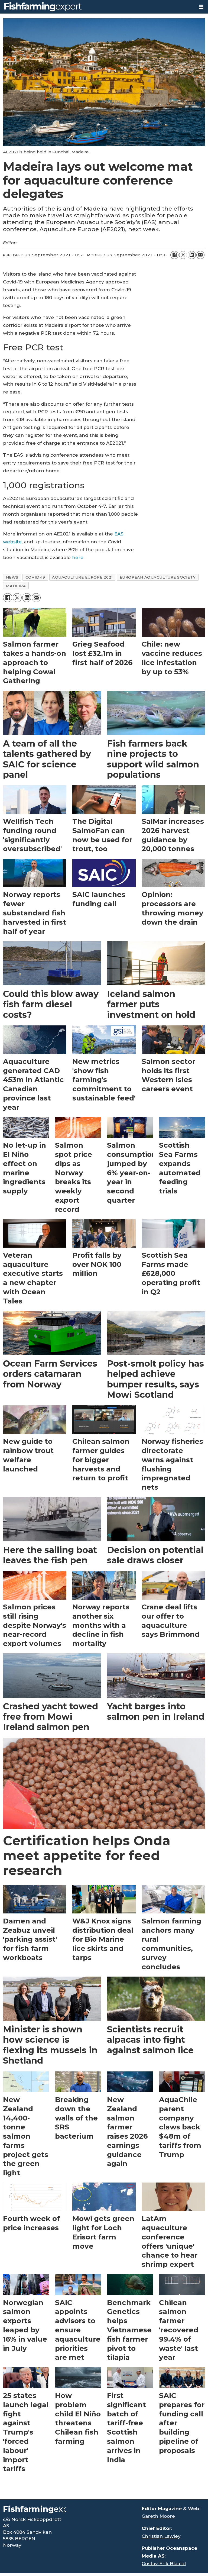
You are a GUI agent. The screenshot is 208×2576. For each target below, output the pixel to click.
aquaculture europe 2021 (82, 577)
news (12, 577)
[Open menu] (201, 7)
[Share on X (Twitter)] (183, 255)
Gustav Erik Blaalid (164, 2564)
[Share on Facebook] (174, 255)
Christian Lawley (161, 2536)
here (78, 557)
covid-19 (35, 577)
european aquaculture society (158, 577)
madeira (16, 586)
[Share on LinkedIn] (192, 255)
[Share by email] (200, 255)
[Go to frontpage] (97, 7)
